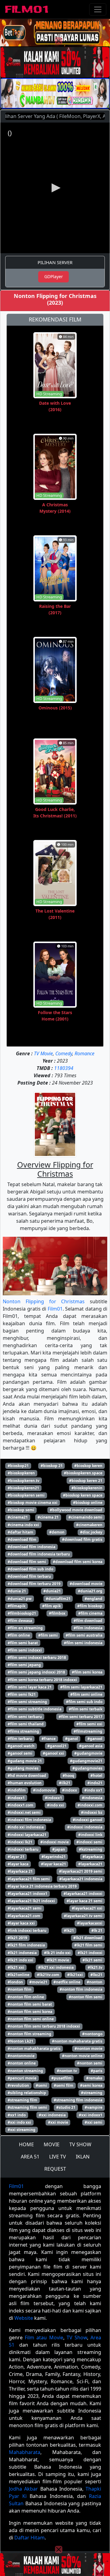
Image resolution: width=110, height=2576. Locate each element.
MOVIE (52, 2144)
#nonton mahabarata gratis (77, 2041)
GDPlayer (54, 276)
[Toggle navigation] (98, 9)
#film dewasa (20, 1621)
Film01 (55, 1309)
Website (24, 2318)
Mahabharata (25, 2452)
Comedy (64, 1053)
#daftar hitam (20, 1532)
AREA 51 (30, 2157)
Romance (84, 1053)
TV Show (77, 2337)
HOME (26, 2144)
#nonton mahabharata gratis (34, 2049)
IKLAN (83, 2157)
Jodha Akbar (23, 2489)
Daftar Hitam (29, 2538)
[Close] (59, 41)
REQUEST (55, 2169)
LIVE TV (58, 2157)
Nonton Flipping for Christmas (44, 1301)
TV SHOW (80, 2144)
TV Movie (43, 1053)
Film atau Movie (44, 2337)
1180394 (64, 1068)
